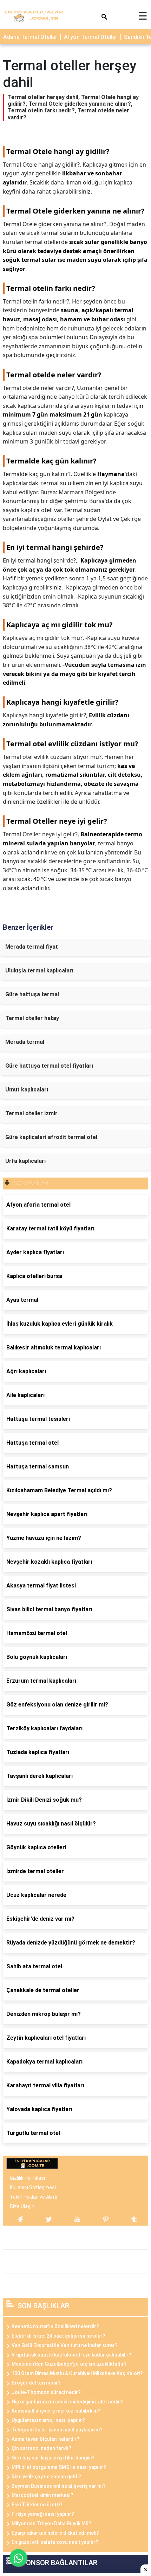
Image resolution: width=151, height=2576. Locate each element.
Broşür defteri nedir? (36, 2383)
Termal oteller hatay (32, 1018)
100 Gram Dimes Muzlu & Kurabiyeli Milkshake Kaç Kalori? (77, 2373)
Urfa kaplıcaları (25, 1161)
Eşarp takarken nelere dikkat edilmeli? (55, 2533)
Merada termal (25, 1042)
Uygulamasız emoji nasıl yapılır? (48, 2420)
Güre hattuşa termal (32, 994)
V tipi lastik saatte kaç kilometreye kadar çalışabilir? (71, 2355)
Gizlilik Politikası (27, 2178)
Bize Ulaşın (22, 2206)
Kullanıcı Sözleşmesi (33, 2187)
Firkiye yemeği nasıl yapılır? (43, 2514)
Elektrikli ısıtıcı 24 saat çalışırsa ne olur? (58, 2336)
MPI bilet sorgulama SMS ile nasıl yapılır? (59, 2467)
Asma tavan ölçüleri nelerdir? (45, 2439)
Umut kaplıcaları (27, 1090)
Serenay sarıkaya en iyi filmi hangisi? (53, 2458)
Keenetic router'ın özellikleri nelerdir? (55, 2326)
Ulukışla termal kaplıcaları (39, 971)
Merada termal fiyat (32, 947)
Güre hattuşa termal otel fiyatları (49, 1066)
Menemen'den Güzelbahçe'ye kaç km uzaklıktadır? (69, 2364)
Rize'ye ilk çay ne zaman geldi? (46, 2477)
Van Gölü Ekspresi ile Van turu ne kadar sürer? (65, 2345)
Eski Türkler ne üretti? (37, 2505)
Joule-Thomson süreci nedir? (46, 2392)
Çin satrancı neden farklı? (41, 2448)
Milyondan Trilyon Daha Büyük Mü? (51, 2523)
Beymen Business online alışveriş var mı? (59, 2486)
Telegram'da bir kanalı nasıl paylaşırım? (57, 2430)
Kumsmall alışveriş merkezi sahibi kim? (56, 2411)
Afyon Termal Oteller (91, 37)
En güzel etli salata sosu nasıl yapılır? (55, 2542)
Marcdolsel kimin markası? (42, 2495)
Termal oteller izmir (31, 1113)
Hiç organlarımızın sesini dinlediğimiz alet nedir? (67, 2402)
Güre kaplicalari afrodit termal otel (51, 1137)
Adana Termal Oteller (30, 37)
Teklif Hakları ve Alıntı (34, 2197)
